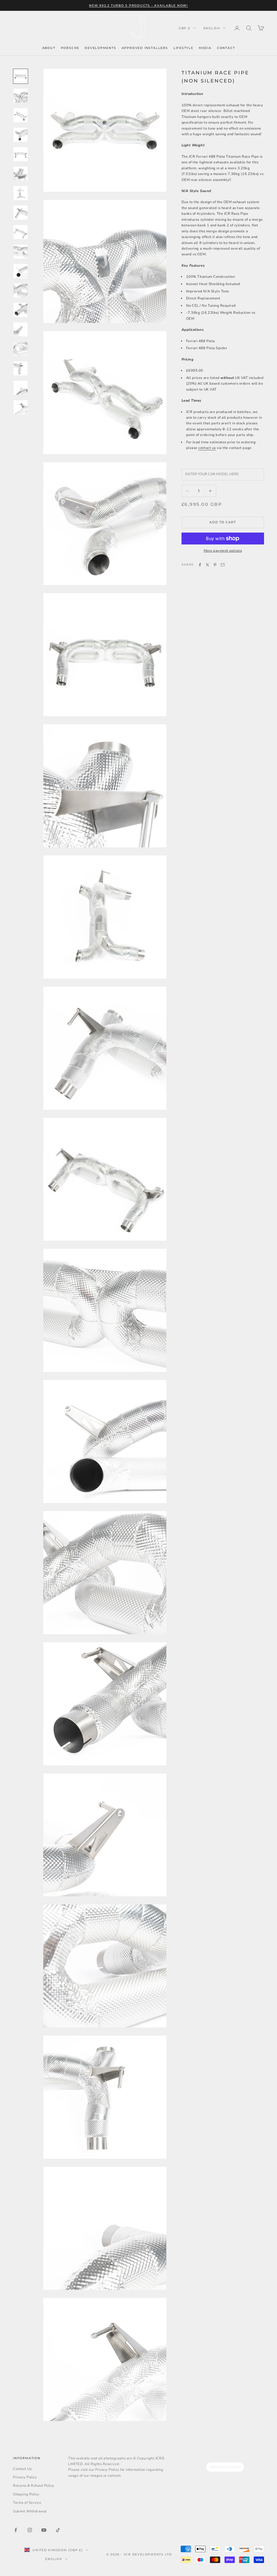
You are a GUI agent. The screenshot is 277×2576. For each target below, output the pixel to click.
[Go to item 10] (21, 252)
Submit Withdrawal (30, 2511)
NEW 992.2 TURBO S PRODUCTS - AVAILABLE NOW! (138, 5)
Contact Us (22, 2469)
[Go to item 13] (21, 310)
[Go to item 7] (21, 193)
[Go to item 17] (21, 388)
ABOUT (49, 48)
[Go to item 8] (21, 213)
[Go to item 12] (21, 290)
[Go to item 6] (21, 174)
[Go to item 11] (21, 271)
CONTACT (226, 48)
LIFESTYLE (183, 48)
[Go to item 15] (21, 349)
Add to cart (223, 522)
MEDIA (205, 48)
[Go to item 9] (21, 232)
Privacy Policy (25, 2477)
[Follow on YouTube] (44, 2530)
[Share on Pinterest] (215, 565)
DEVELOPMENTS (100, 48)
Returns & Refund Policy (34, 2486)
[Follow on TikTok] (58, 2530)
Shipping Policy (26, 2494)
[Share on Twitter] (207, 565)
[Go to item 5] (21, 154)
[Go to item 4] (21, 135)
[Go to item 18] (21, 407)
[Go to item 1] (21, 76)
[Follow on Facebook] (16, 2530)
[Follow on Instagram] (30, 2530)
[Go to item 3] (21, 115)
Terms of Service (27, 2503)
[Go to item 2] (21, 96)
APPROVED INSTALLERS (145, 48)
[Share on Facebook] (200, 565)
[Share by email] (223, 565)
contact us (207, 448)
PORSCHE (70, 48)
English (212, 28)
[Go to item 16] (21, 368)
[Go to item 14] (21, 329)
